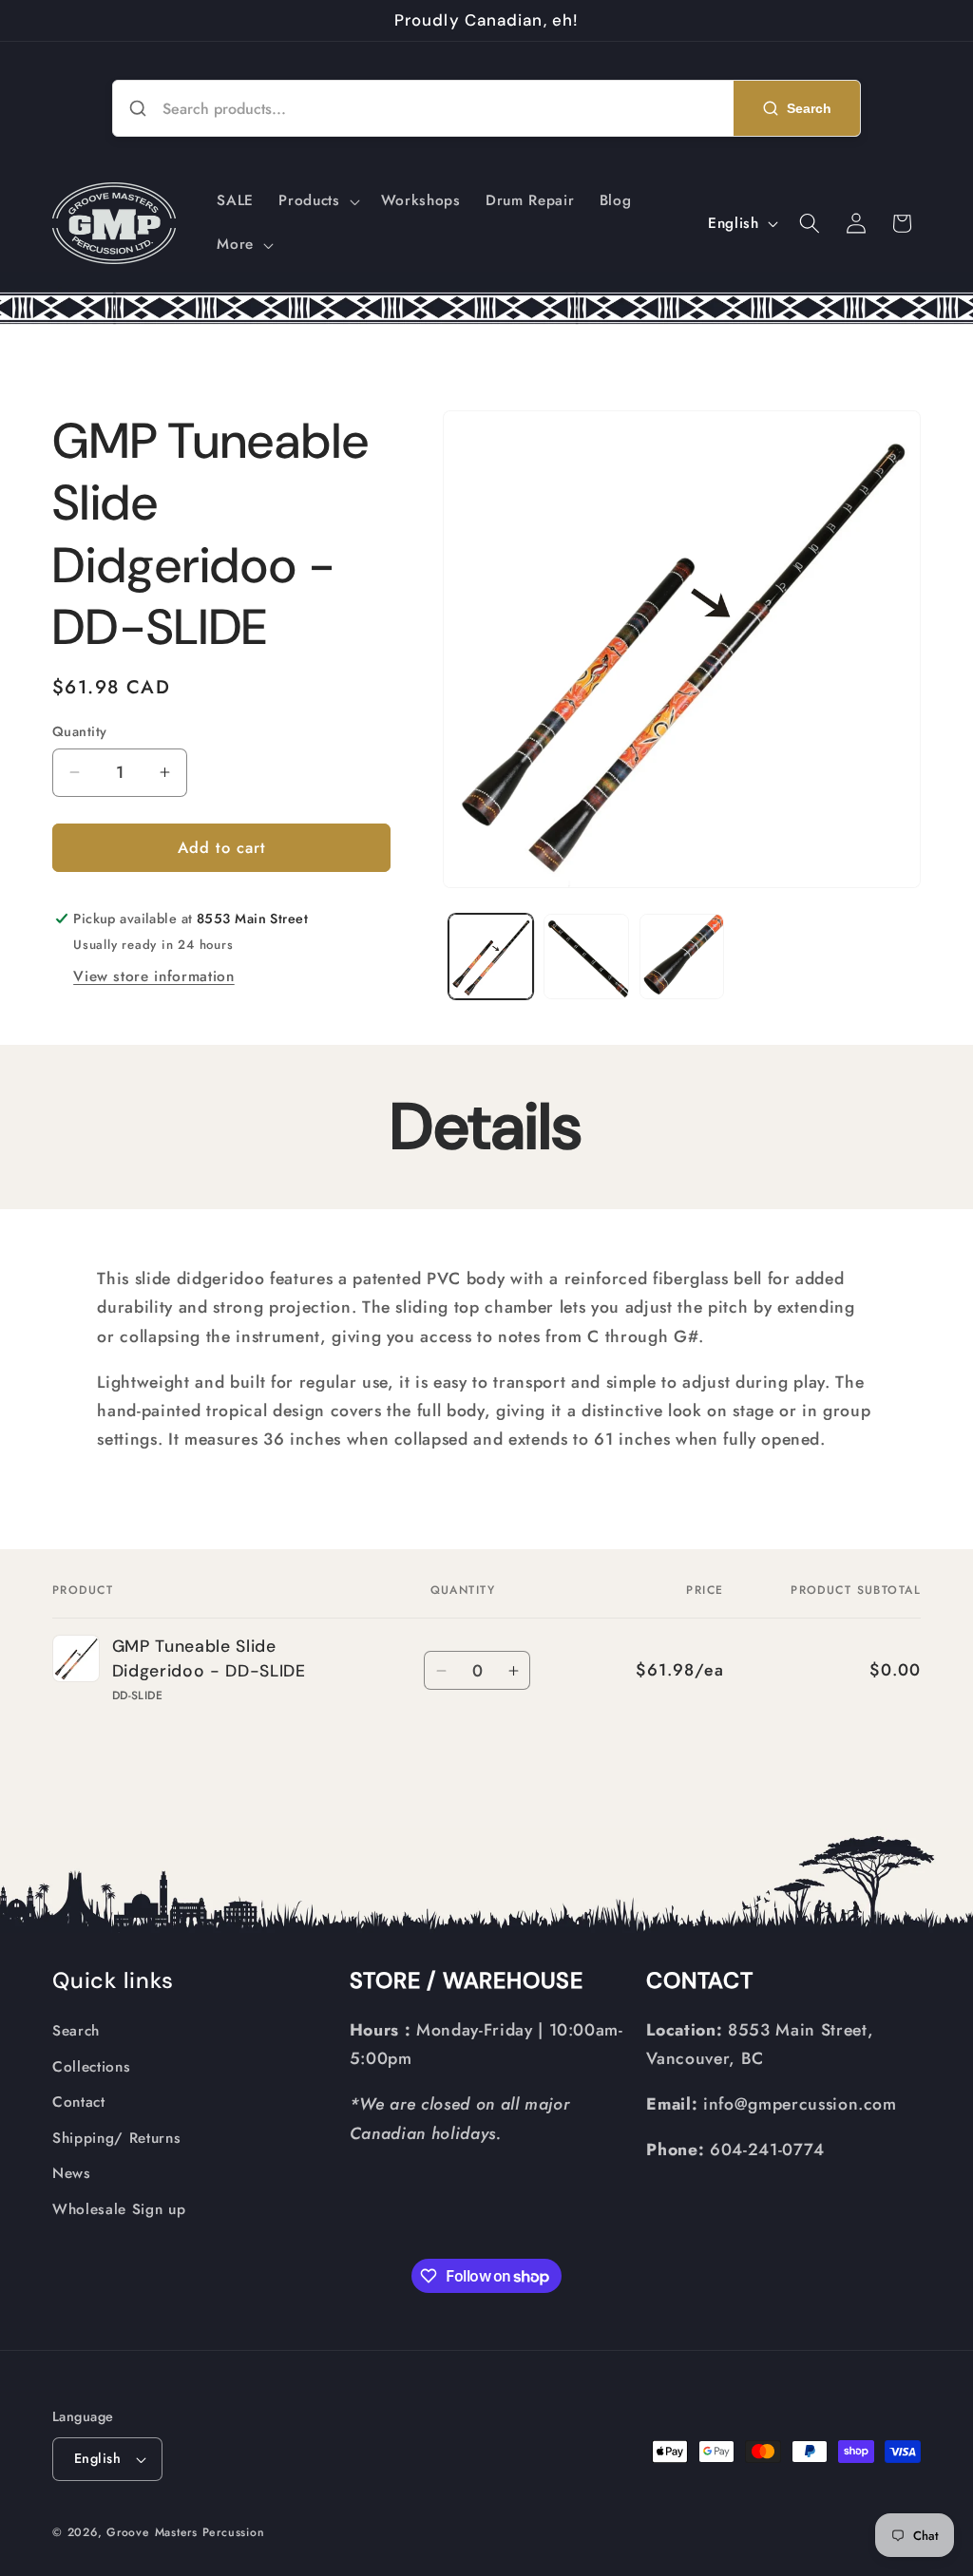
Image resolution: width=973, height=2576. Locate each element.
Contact (79, 2102)
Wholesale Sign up (119, 2209)
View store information (154, 976)
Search (76, 2031)
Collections (91, 2067)
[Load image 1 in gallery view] (491, 957)
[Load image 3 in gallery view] (682, 957)
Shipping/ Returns (116, 2138)
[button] (317, 201)
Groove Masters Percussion (185, 2532)
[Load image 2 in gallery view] (586, 957)
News (72, 2173)
